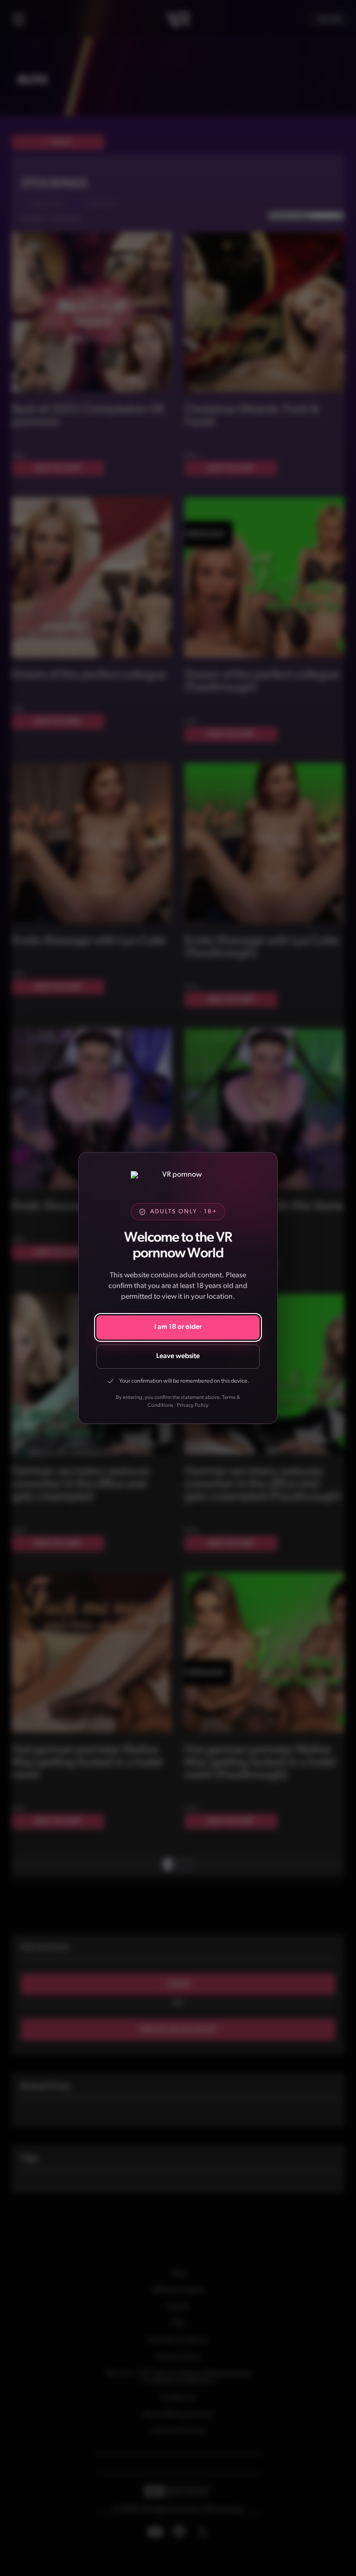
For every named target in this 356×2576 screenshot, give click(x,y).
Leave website (178, 1356)
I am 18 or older (178, 1327)
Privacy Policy (193, 1405)
